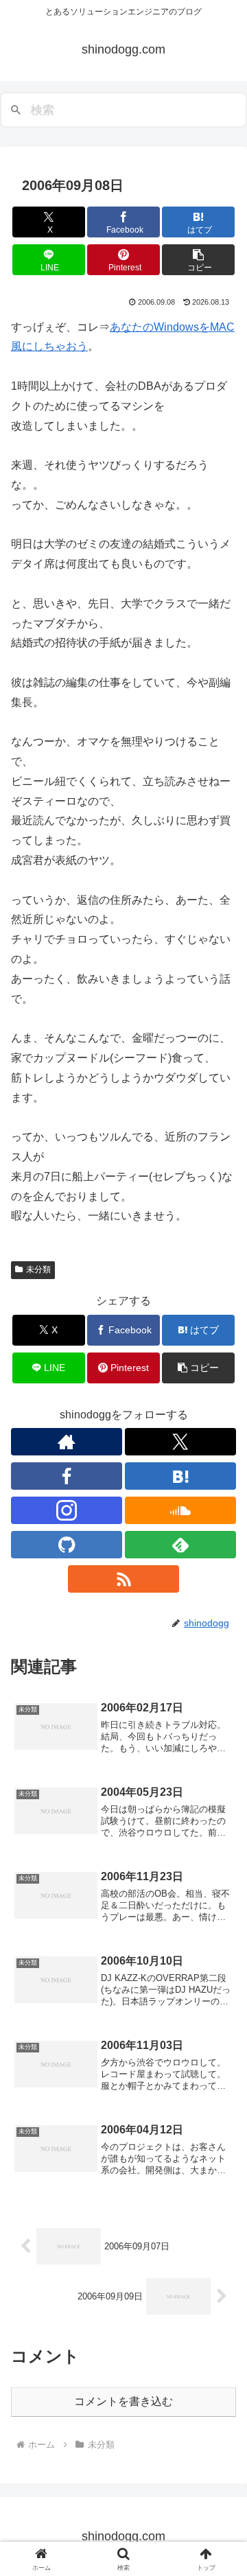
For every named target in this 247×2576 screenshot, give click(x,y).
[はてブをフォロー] (180, 1476)
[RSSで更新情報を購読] (123, 1579)
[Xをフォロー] (180, 1442)
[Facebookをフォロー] (67, 1476)
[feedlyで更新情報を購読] (180, 1545)
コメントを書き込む (123, 2401)
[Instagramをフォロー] (67, 1510)
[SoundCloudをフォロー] (180, 1510)
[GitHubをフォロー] (67, 1545)
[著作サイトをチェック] (67, 1442)
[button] (199, 260)
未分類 (38, 1269)
